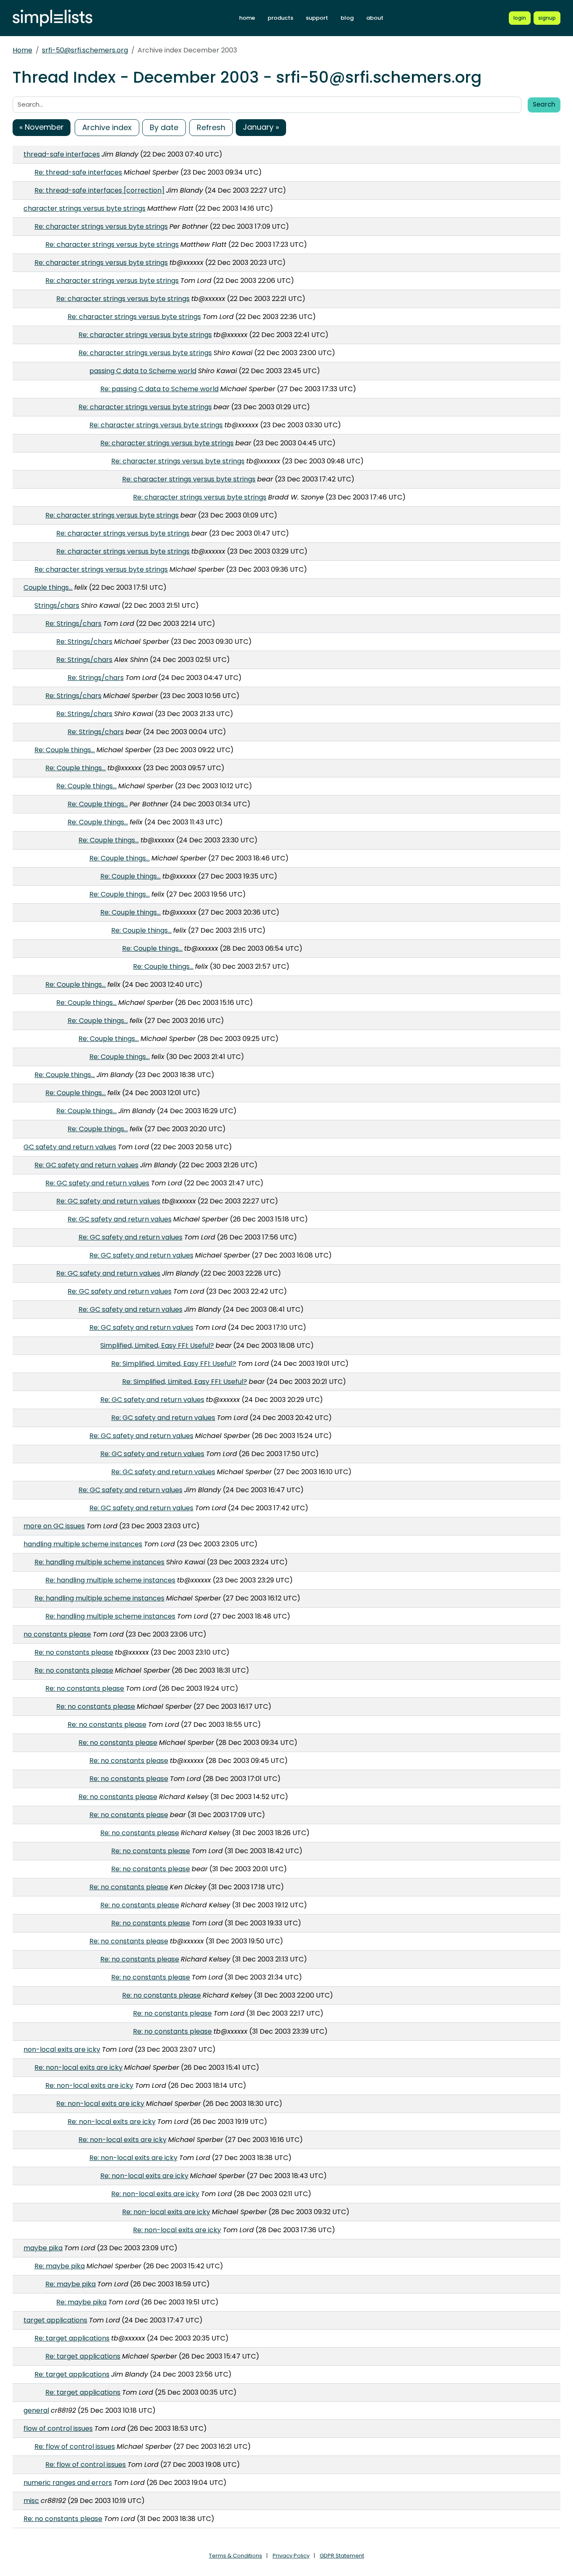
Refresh (211, 127)
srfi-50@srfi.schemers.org (85, 50)
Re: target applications (72, 2338)
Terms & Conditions (236, 2556)
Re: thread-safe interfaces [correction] (99, 190)
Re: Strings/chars (73, 624)
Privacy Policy (291, 2556)
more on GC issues (54, 1526)
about (375, 18)
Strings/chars (57, 605)
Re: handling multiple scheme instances (99, 1562)
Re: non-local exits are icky (78, 2067)
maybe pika (43, 2248)
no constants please (57, 1634)
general (36, 2410)
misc (31, 2501)
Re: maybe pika (60, 2266)
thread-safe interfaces (62, 154)
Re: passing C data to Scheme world (159, 389)
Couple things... (48, 587)
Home (22, 50)
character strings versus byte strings (85, 208)
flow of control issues (58, 2428)
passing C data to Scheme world (143, 371)
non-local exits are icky (62, 2049)
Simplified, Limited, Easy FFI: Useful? (157, 1346)
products (280, 18)
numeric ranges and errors (68, 2483)
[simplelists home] (52, 18)
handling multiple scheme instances (83, 1544)
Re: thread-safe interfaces (78, 172)
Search (544, 104)
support (317, 18)
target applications (55, 2320)
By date (164, 127)
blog (347, 18)
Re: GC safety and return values (86, 1165)
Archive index (107, 127)
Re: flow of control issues (75, 2447)
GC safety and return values (70, 1147)
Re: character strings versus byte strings (101, 226)
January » (261, 127)
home (247, 18)
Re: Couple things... (65, 750)
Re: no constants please (74, 1652)
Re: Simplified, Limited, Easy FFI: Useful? (174, 1364)
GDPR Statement (342, 2556)
